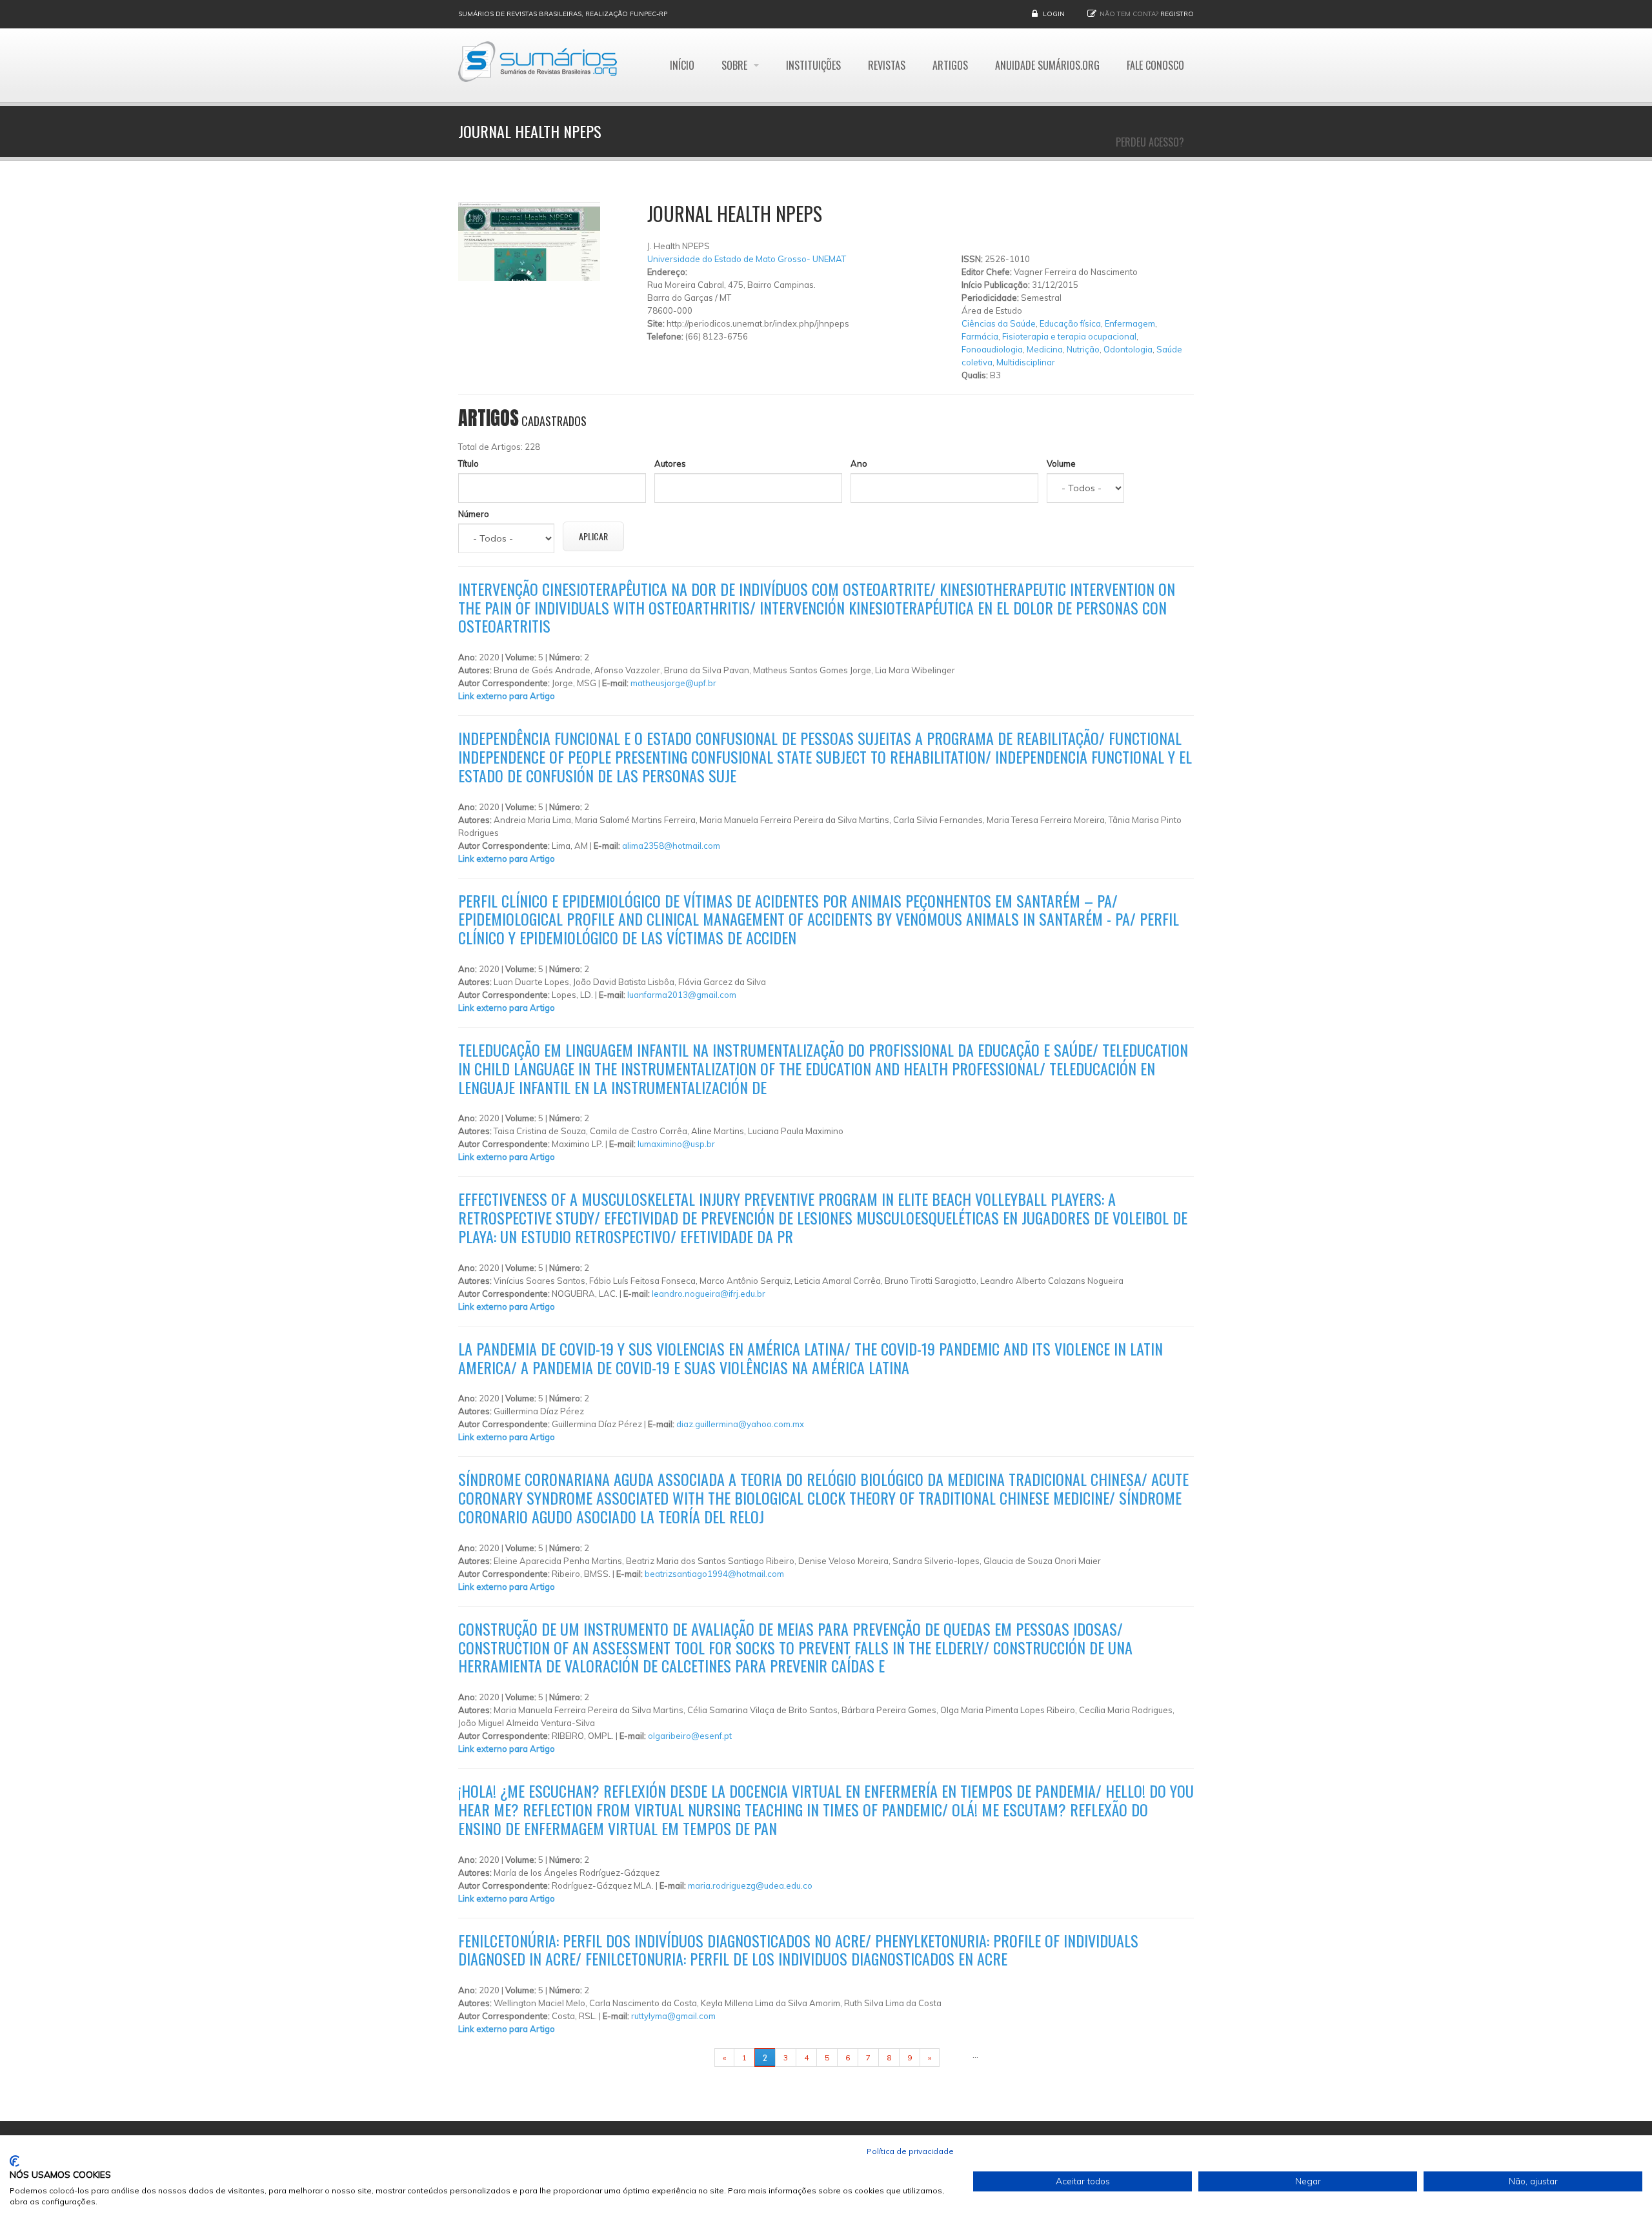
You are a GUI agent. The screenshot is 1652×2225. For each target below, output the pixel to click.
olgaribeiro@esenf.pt (690, 1736)
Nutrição (1083, 349)
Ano (859, 463)
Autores (670, 463)
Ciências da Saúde (999, 323)
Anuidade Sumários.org (1047, 65)
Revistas (887, 65)
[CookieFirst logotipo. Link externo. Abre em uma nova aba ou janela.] (15, 2161)
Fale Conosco (1155, 65)
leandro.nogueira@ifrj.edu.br (709, 1294)
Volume (1061, 463)
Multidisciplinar (1026, 362)
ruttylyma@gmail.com (673, 2016)
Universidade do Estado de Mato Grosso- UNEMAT (747, 259)
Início (682, 65)
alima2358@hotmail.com (671, 846)
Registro (1177, 14)
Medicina (1045, 349)
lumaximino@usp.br (676, 1144)
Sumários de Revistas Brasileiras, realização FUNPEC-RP (563, 14)
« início (694, 2057)
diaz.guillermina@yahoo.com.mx (740, 1424)
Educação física (1070, 323)
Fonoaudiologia (992, 349)
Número (474, 514)
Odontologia (1128, 349)
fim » (956, 2057)
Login (1054, 14)
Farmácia (980, 336)
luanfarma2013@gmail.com (682, 995)
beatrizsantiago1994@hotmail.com (714, 1574)
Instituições (813, 65)
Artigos (950, 65)
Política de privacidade (910, 2151)
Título (468, 463)
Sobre (736, 65)
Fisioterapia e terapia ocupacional (1069, 336)
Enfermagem (1130, 323)
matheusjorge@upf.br (673, 683)
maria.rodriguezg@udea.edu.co (750, 1885)
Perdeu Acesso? (1150, 142)
